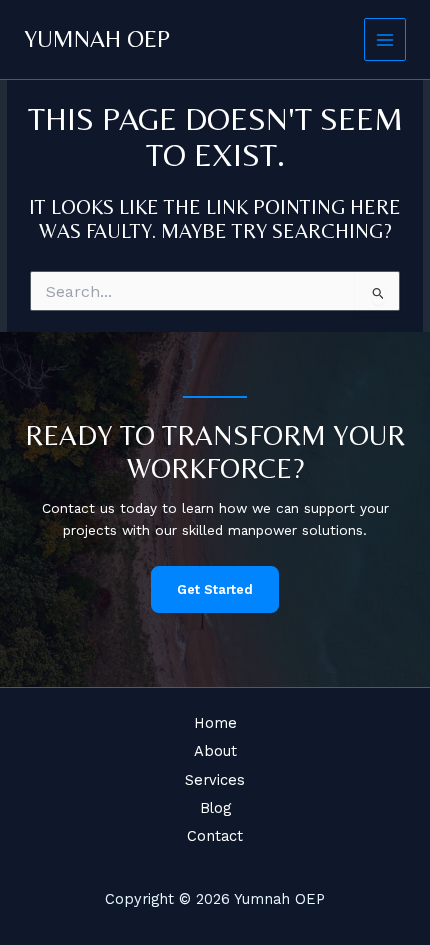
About (215, 751)
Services (215, 780)
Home (215, 723)
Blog (215, 808)
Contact (215, 836)
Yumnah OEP (97, 38)
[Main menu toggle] (385, 39)
